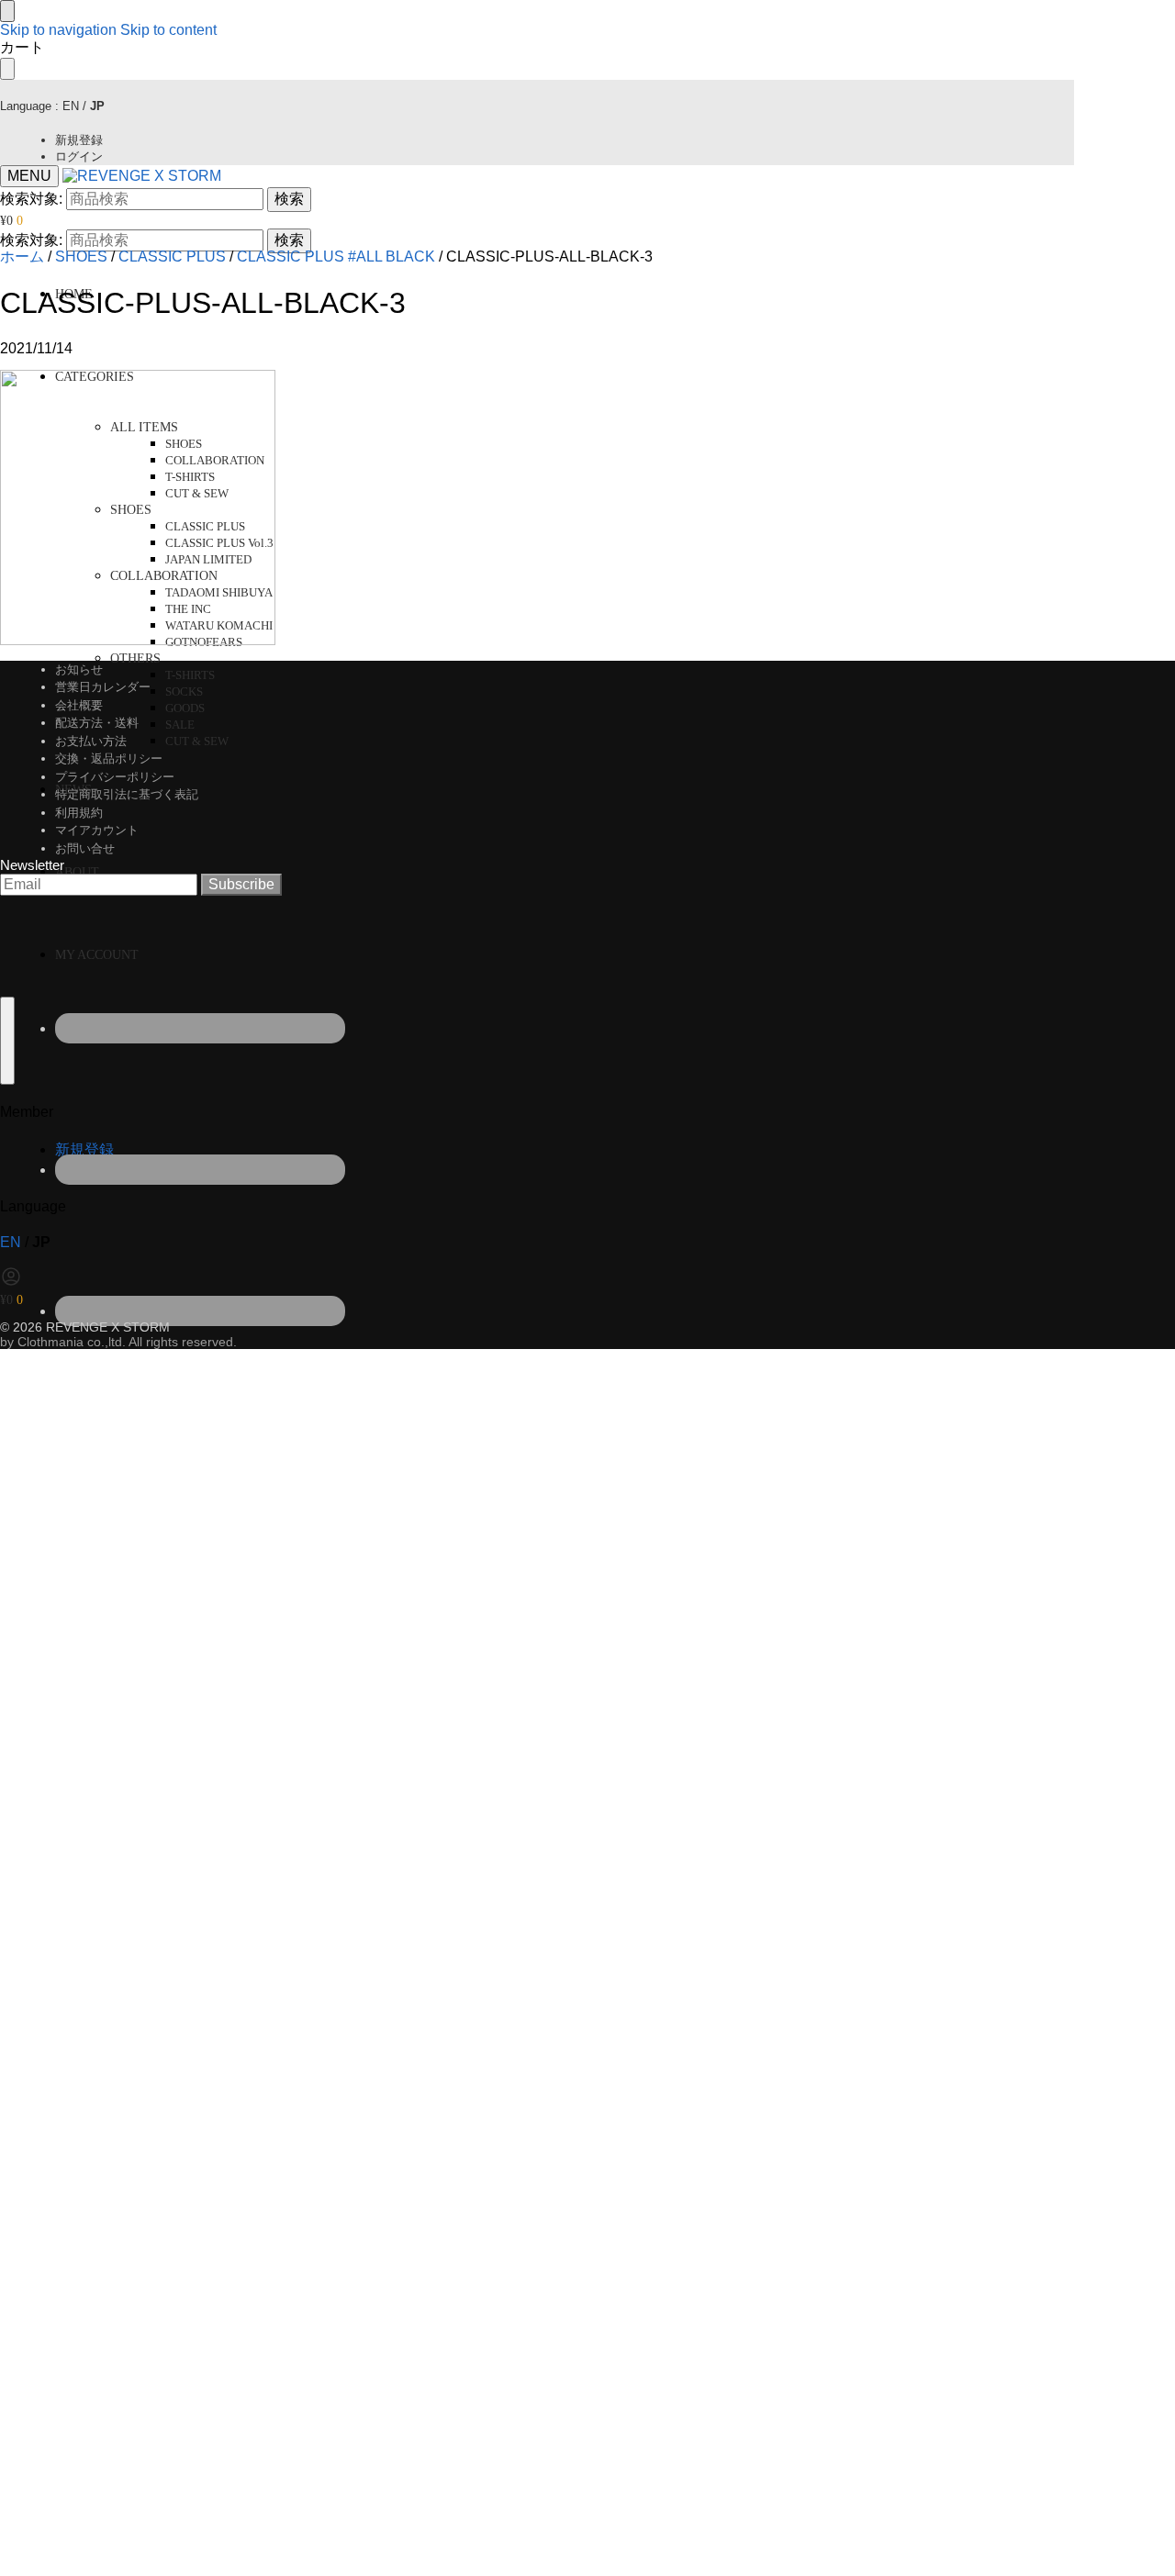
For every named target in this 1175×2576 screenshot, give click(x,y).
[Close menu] (7, 11)
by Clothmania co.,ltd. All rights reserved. (118, 1342)
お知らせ (79, 669)
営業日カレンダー (103, 687)
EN (71, 106)
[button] (11, 221)
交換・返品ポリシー (109, 758)
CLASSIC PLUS (172, 256)
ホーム (22, 256)
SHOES (81, 256)
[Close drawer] (7, 69)
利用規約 (79, 813)
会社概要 (79, 705)
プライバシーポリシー (115, 777)
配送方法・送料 (97, 723)
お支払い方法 (91, 741)
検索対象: (31, 199)
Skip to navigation (58, 30)
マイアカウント (97, 830)
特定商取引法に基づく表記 (127, 794)
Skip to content (168, 30)
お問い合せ (85, 848)
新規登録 (79, 140)
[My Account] (11, 1282)
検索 (289, 199)
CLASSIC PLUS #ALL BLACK (336, 256)
